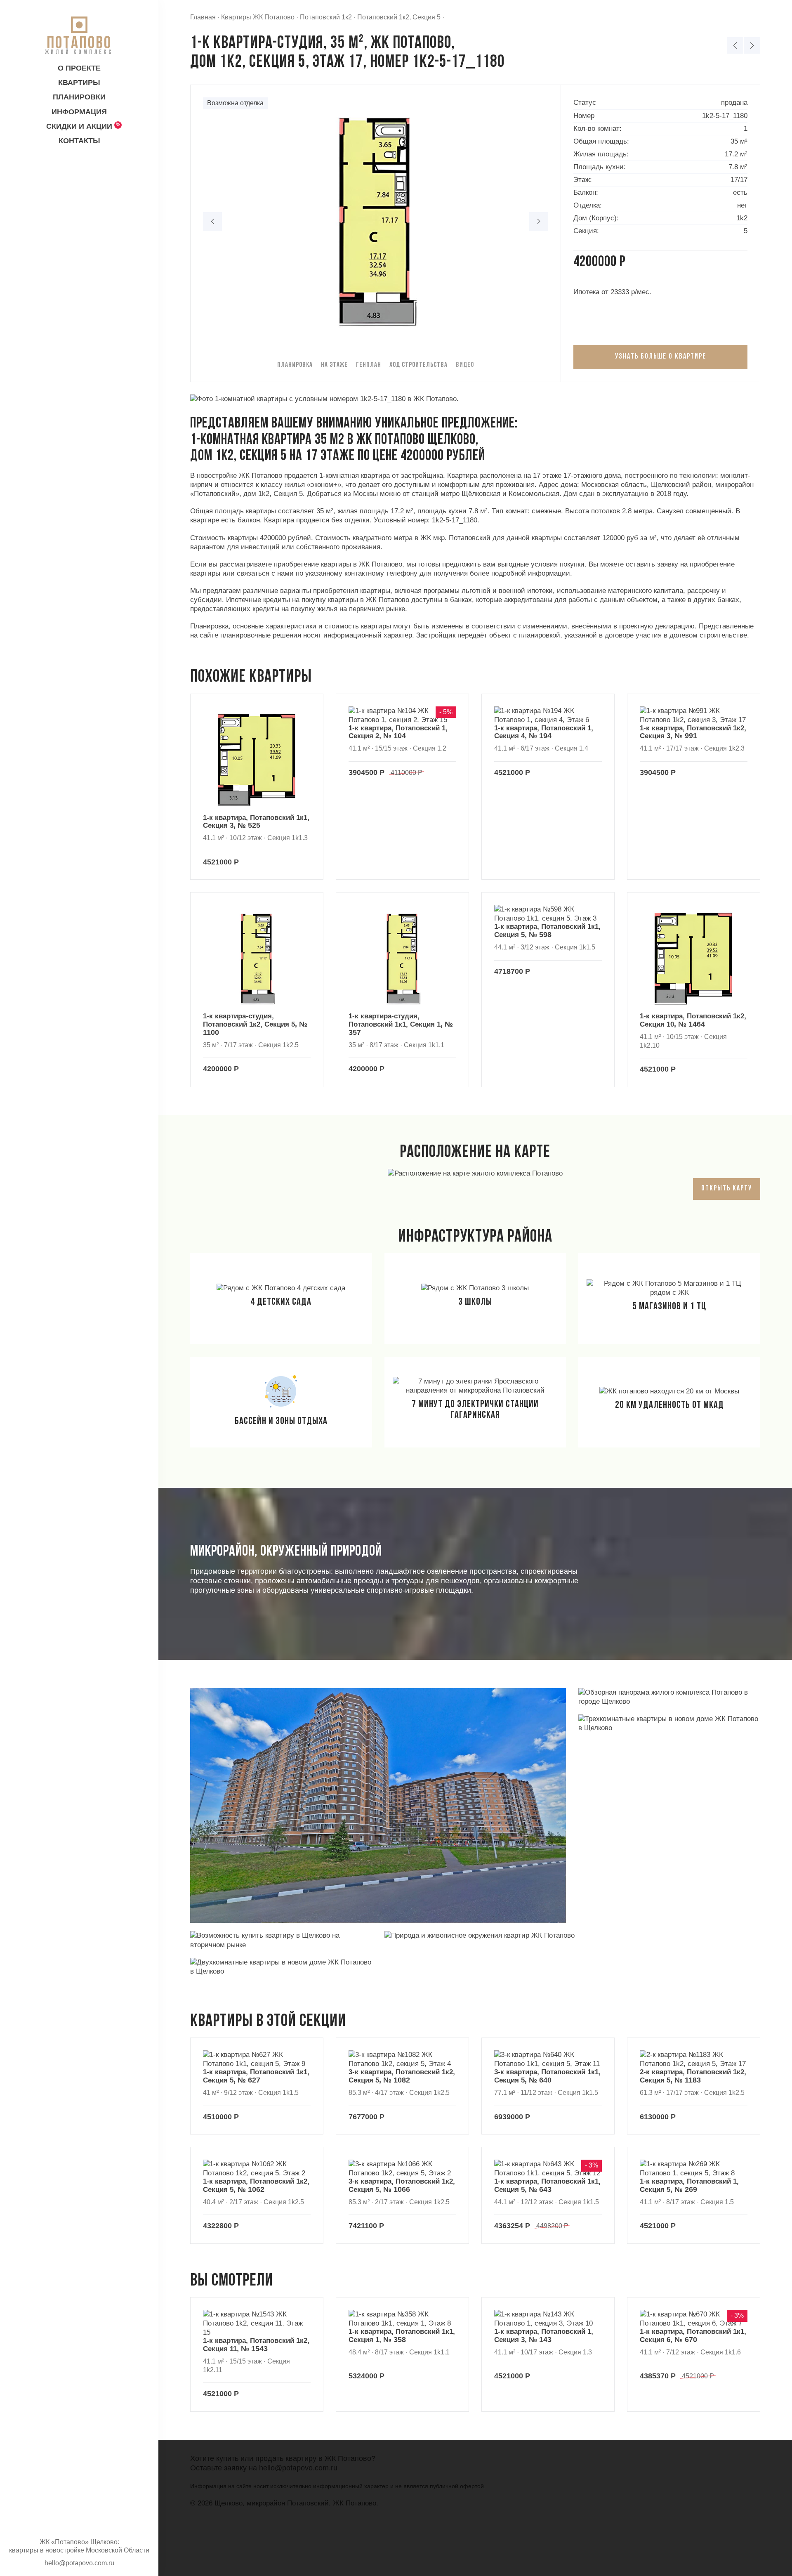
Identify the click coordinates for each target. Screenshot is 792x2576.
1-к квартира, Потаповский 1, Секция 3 (544, 2336)
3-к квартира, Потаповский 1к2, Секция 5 (402, 2076)
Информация (79, 112)
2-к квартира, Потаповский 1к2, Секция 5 (693, 2076)
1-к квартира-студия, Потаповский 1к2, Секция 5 (255, 1024)
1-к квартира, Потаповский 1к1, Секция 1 (402, 2336)
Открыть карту (727, 1189)
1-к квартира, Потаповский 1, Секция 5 (689, 2186)
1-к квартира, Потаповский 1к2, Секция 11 (256, 2345)
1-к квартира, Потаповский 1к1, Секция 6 (693, 2336)
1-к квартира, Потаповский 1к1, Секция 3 (256, 822)
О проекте (79, 68)
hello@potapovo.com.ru (298, 2468)
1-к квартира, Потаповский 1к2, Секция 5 (256, 2186)
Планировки (79, 97)
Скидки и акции (79, 126)
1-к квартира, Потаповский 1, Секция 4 (544, 732)
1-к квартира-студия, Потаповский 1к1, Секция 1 (401, 1024)
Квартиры (79, 83)
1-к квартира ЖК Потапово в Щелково (752, 45)
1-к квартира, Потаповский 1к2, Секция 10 (693, 1020)
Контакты (79, 141)
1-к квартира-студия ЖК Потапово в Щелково (735, 45)
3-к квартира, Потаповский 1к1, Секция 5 (547, 2076)
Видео (465, 365)
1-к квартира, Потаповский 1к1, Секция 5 (547, 931)
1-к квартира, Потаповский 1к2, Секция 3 (693, 732)
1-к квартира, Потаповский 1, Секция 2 (398, 732)
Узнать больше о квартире (661, 357)
